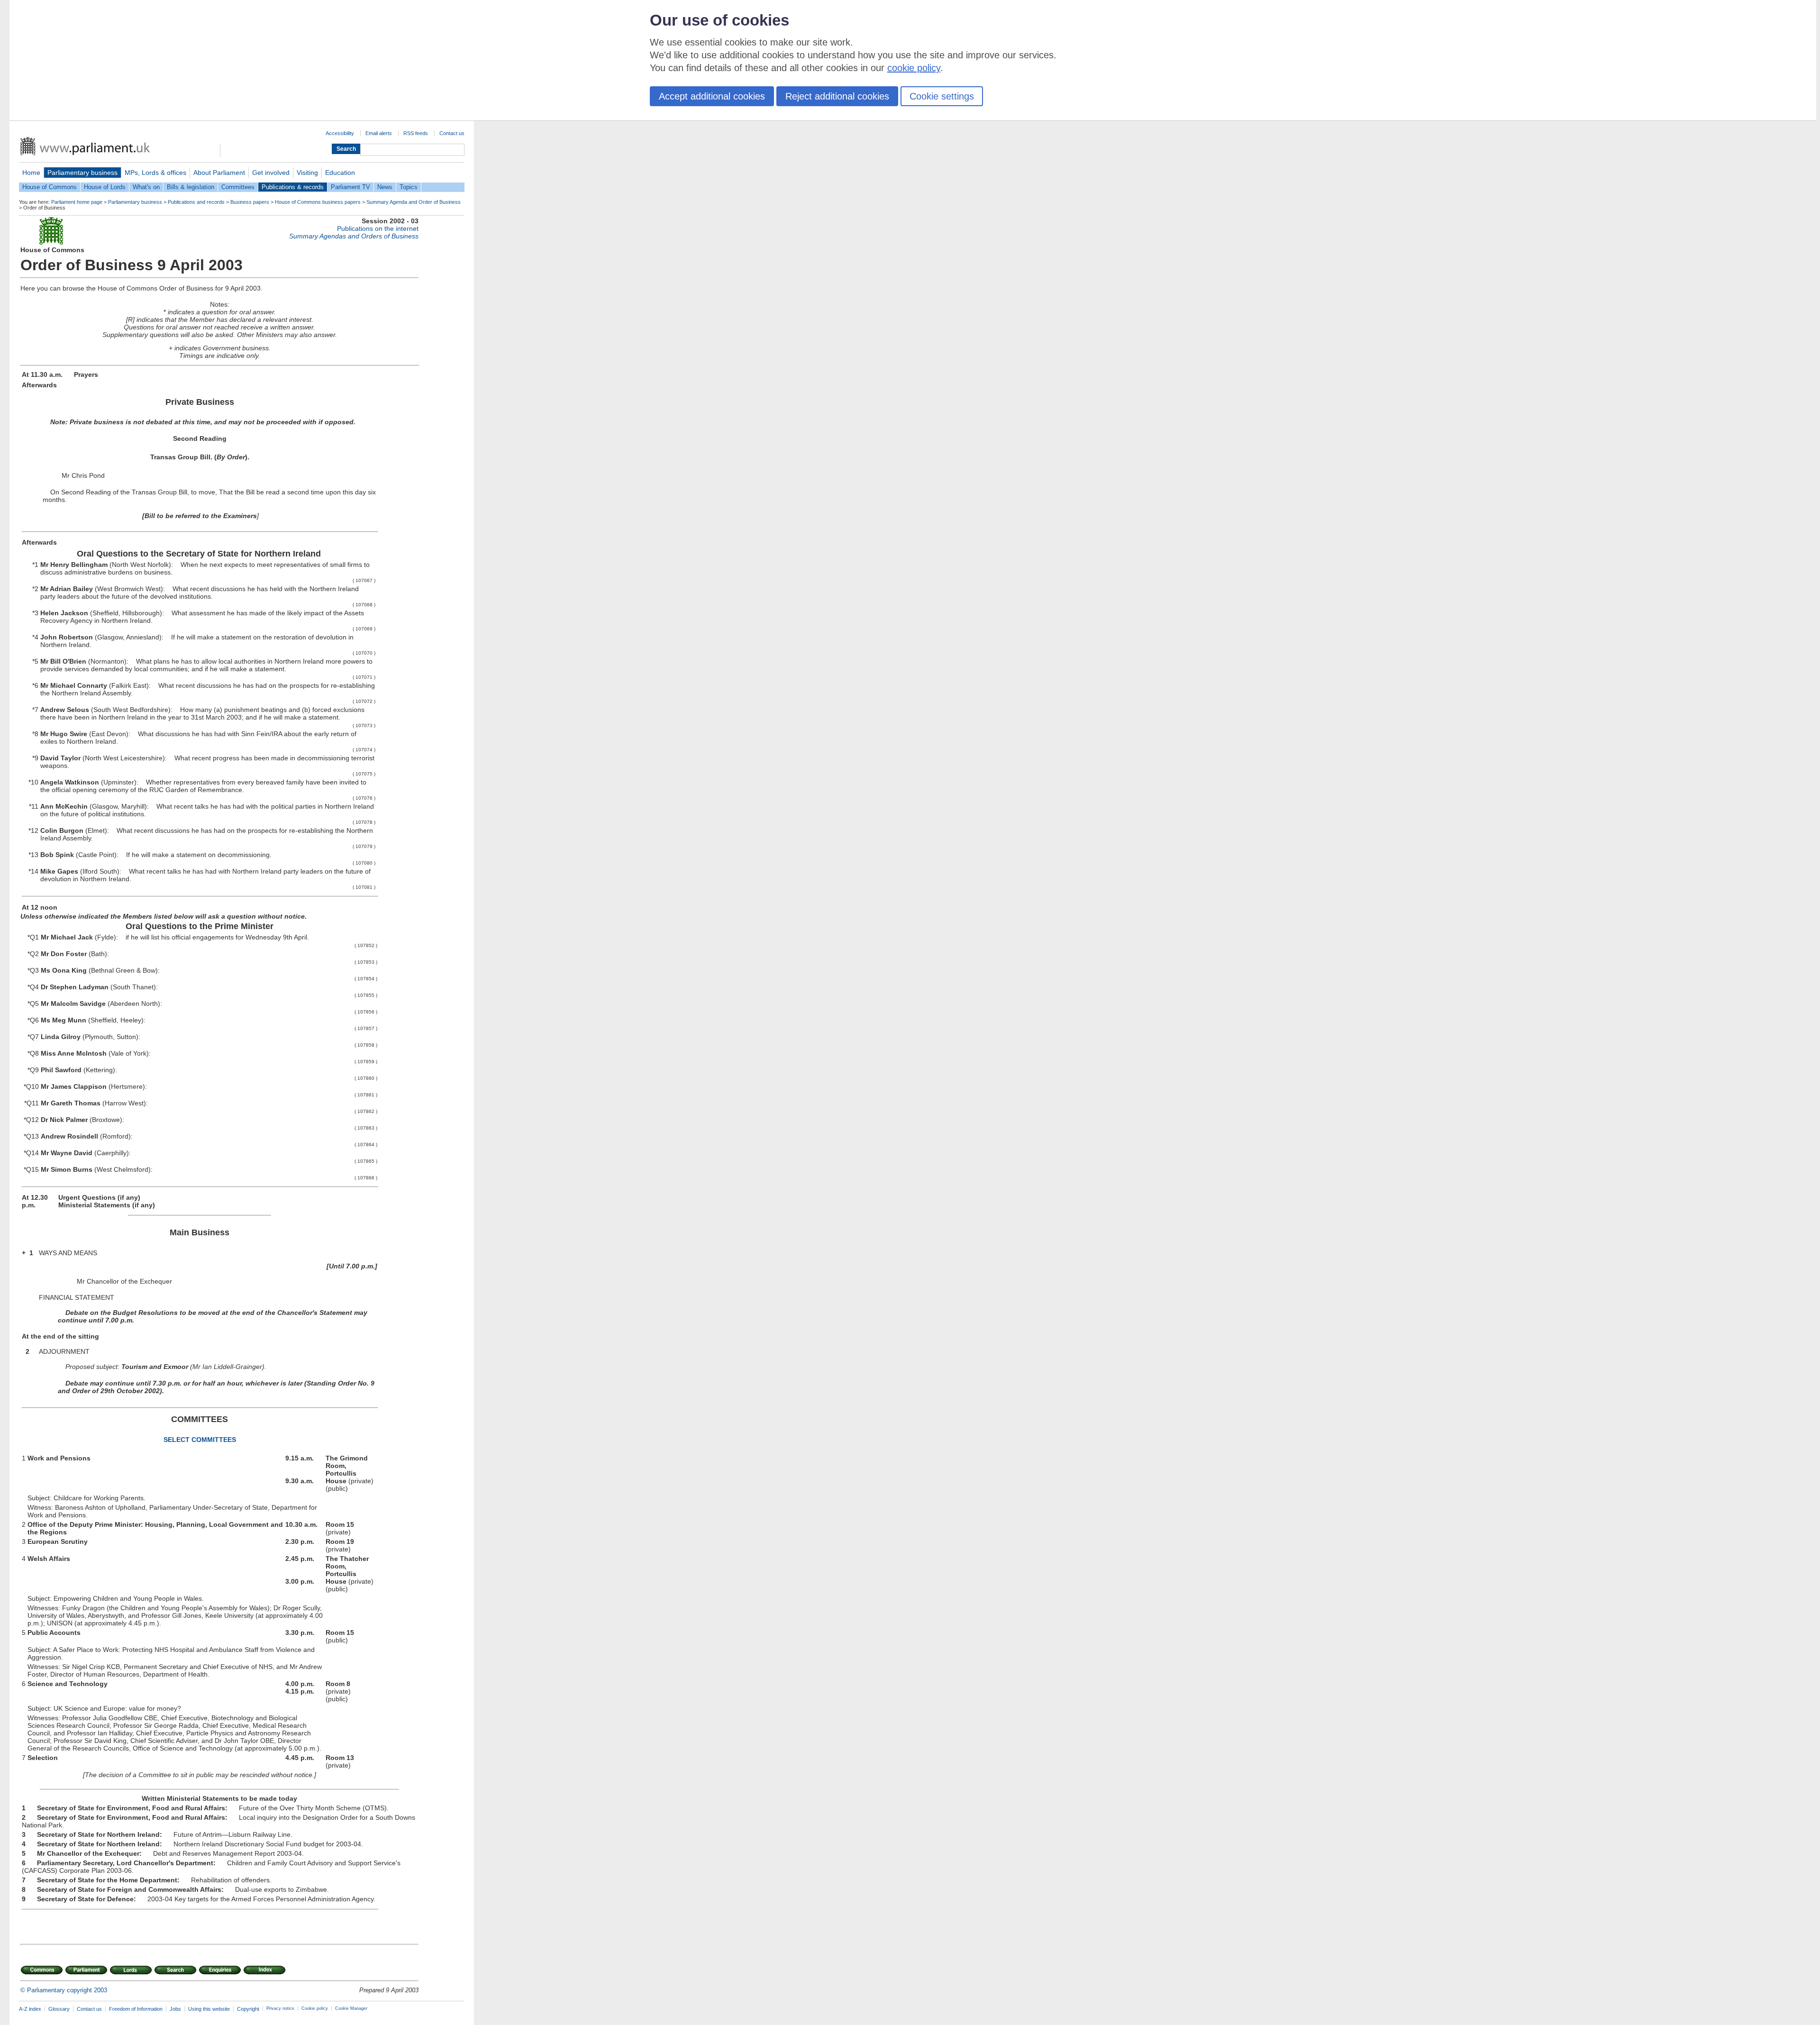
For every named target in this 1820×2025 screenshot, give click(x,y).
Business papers (250, 202)
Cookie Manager (351, 2008)
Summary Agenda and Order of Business (414, 202)
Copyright (248, 2009)
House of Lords (105, 187)
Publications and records (196, 202)
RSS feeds (416, 133)
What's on (146, 187)
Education (340, 173)
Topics (409, 187)
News (385, 187)
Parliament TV (350, 187)
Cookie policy (315, 2008)
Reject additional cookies (837, 96)
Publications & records (293, 187)
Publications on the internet (378, 228)
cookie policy (914, 68)
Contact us (452, 133)
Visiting (307, 173)
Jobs (175, 2009)
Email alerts (379, 133)
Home (31, 173)
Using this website (209, 2009)
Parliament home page (77, 202)
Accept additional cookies (712, 96)
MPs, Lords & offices (155, 173)
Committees (238, 187)
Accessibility (340, 133)
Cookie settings (942, 96)
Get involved (271, 173)
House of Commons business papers (318, 202)
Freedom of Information (136, 2009)
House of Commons (50, 187)
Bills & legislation (191, 187)
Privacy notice (280, 2008)
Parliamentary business (82, 173)
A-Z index (30, 2009)
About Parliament (219, 173)
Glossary (59, 2009)
